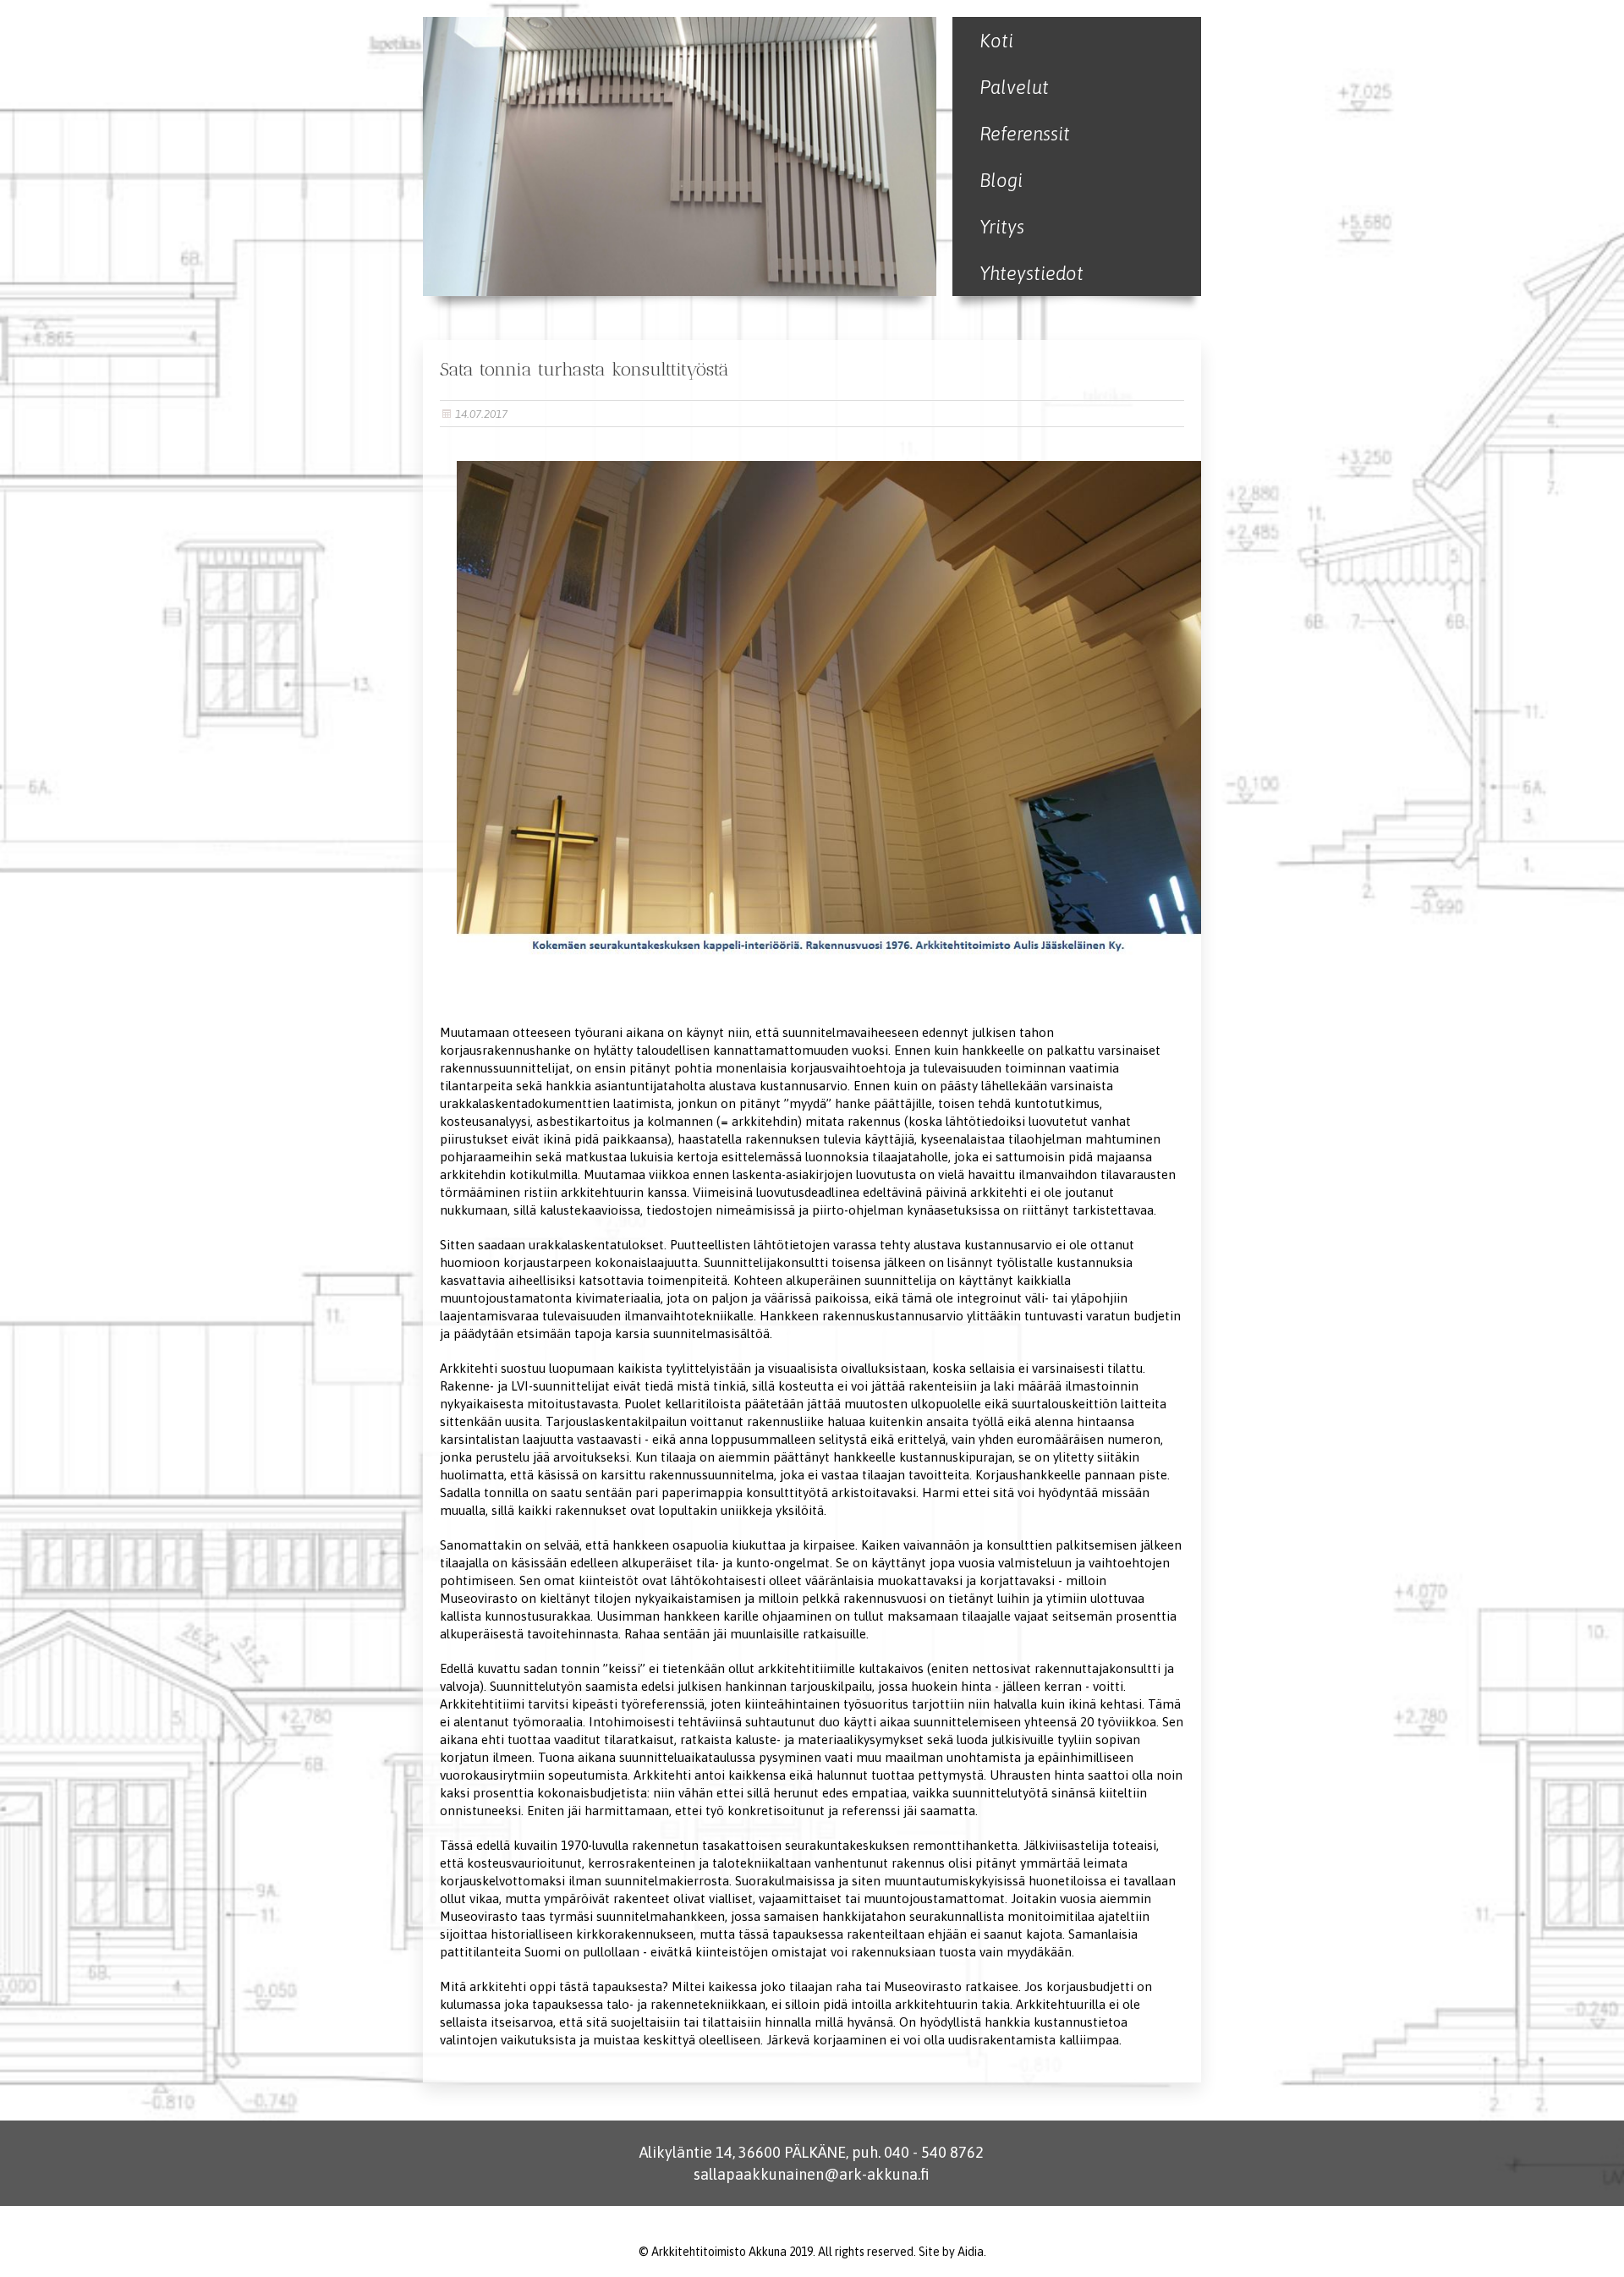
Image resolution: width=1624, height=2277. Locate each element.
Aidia (971, 2252)
